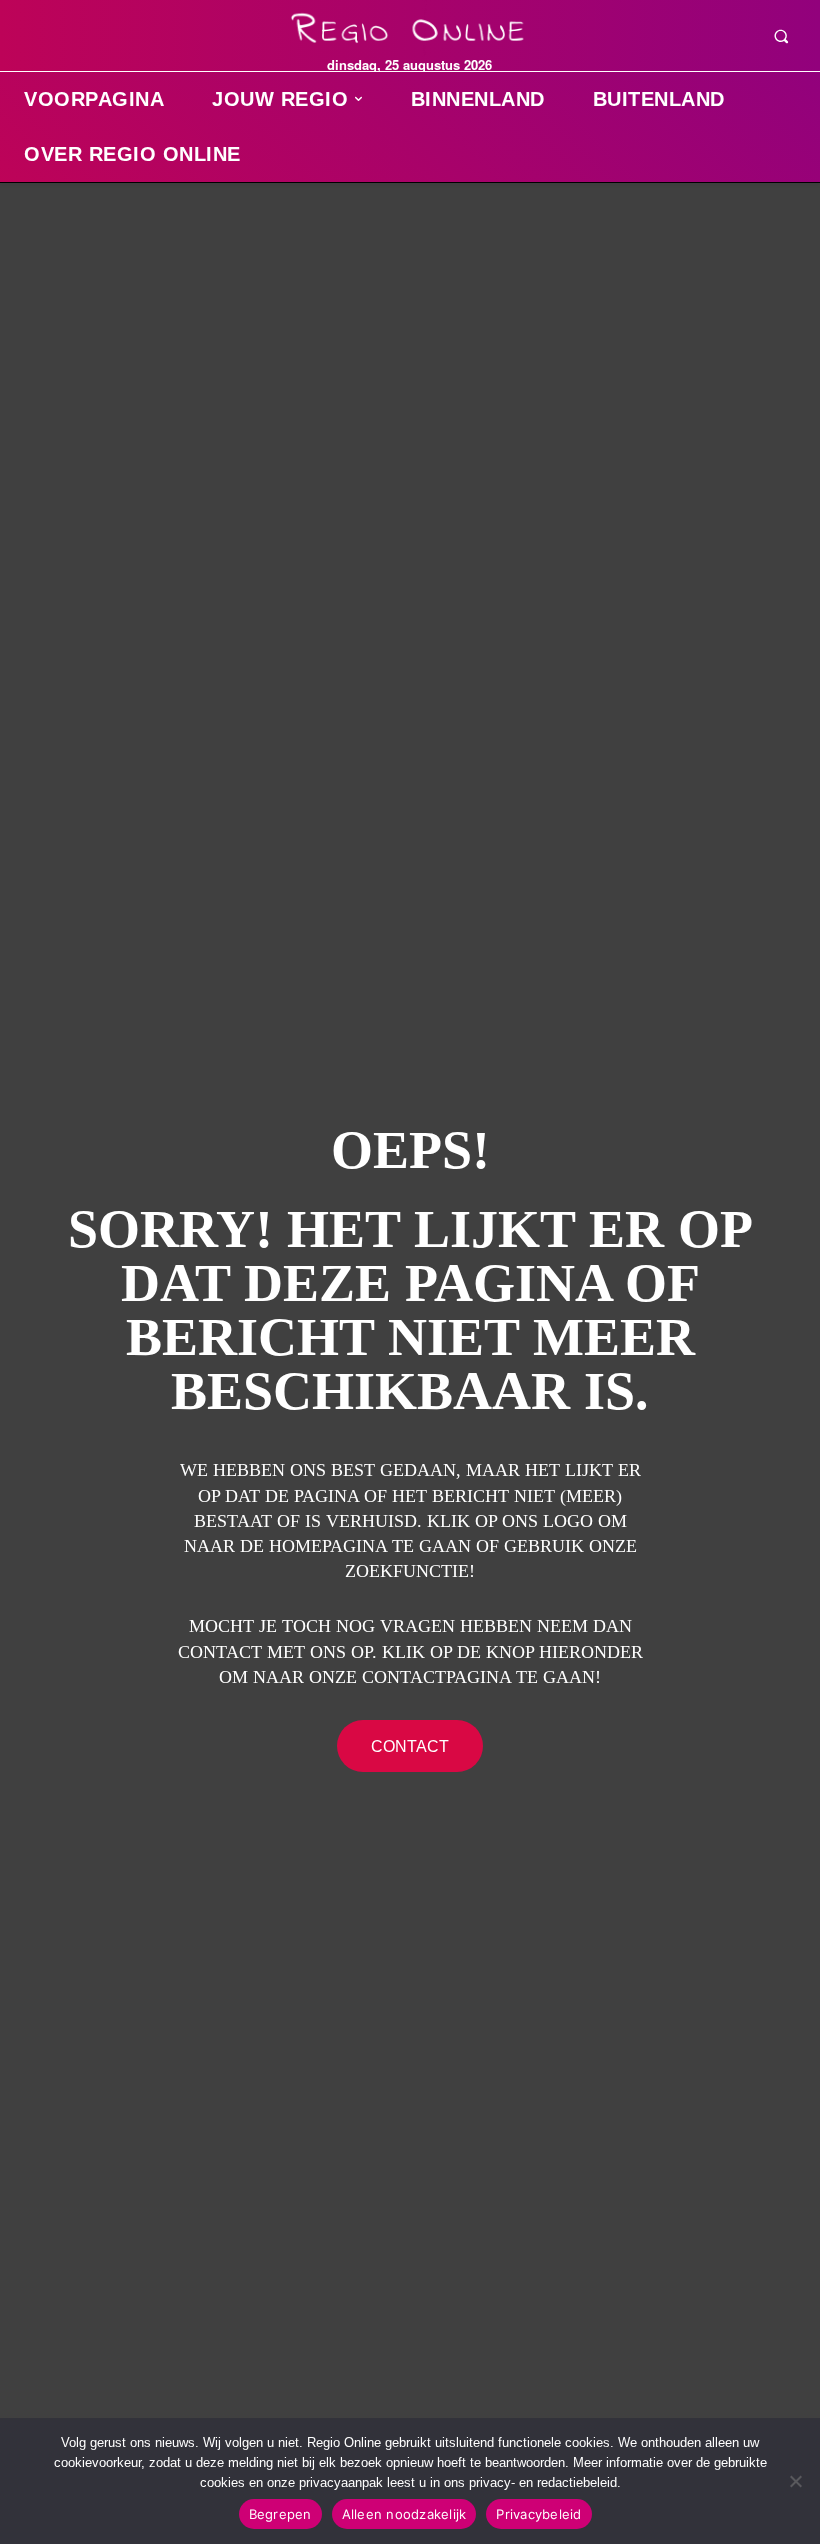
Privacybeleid (538, 2514)
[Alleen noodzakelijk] (795, 2481)
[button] (781, 36)
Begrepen (280, 2514)
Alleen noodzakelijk (404, 2514)
